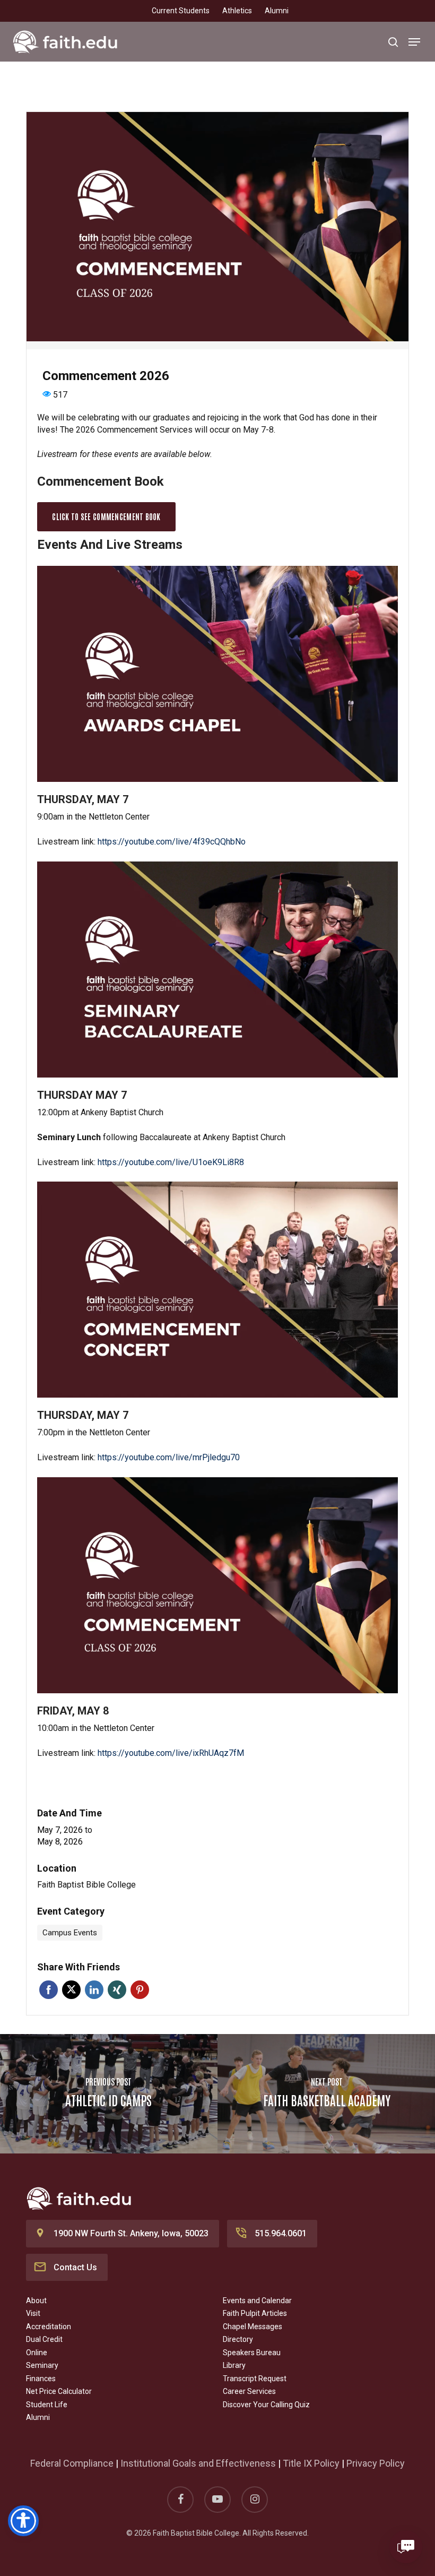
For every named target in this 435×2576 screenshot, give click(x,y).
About (36, 2301)
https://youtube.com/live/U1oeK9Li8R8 (171, 1162)
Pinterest (140, 1990)
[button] (414, 42)
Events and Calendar (257, 2301)
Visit (33, 2313)
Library (234, 2365)
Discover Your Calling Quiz (266, 2405)
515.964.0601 (281, 2233)
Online (37, 2353)
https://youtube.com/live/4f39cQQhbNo (172, 842)
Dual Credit (44, 2339)
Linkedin (94, 1990)
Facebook (49, 1990)
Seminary (42, 2365)
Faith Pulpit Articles (255, 2313)
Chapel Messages (253, 2327)
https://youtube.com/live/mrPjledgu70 (169, 1457)
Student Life (47, 2405)
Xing (117, 1990)
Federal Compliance (72, 2463)
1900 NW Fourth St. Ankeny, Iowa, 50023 (131, 2233)
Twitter (71, 1990)
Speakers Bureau (252, 2353)
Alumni (38, 2417)
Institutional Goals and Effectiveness (198, 2463)
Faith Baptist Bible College (86, 1885)
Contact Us (75, 2267)
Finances (41, 2379)
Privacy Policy (376, 2463)
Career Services (249, 2391)
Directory (238, 2339)
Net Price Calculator (59, 2391)
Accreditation (49, 2327)
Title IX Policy (311, 2463)
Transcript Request (255, 2379)
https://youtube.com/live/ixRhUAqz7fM (171, 1753)
